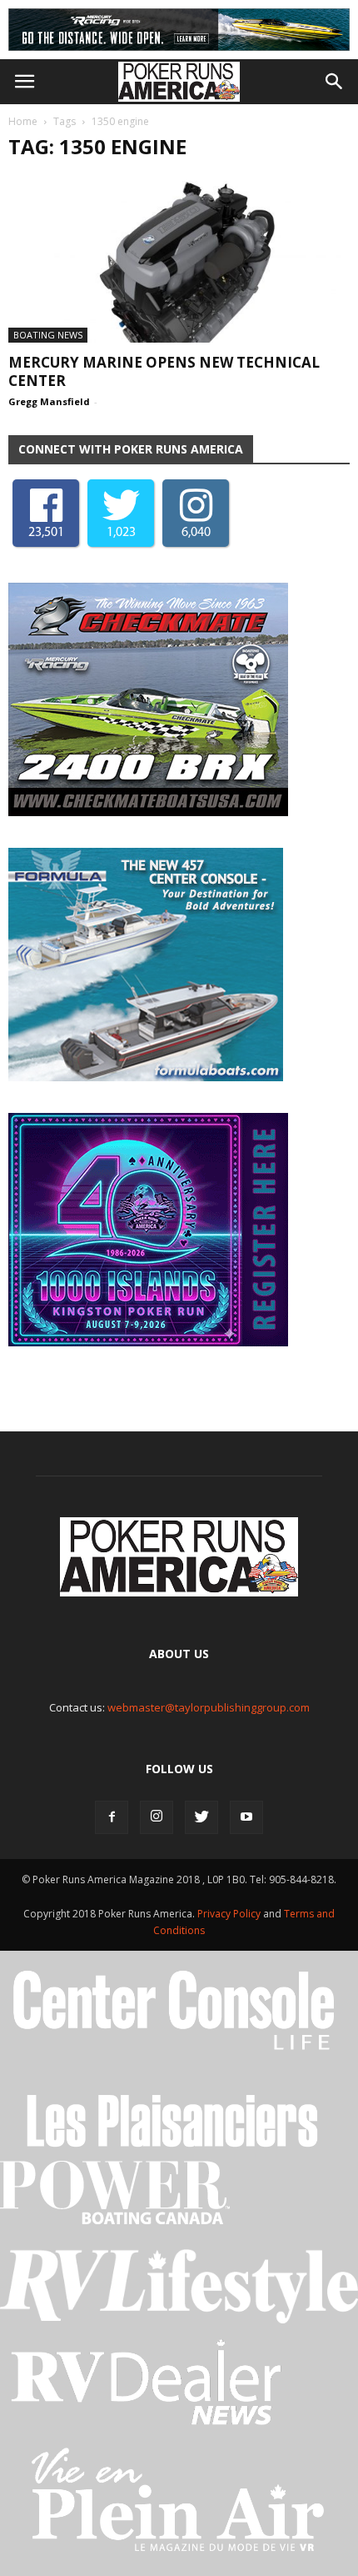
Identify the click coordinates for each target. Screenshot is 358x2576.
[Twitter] (201, 1817)
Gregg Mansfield (49, 401)
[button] (335, 82)
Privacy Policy (230, 1914)
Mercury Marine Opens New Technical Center (164, 371)
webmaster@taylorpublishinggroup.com (209, 1707)
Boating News (48, 335)
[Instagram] (157, 1817)
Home (23, 121)
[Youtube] (246, 1817)
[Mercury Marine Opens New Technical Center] (179, 260)
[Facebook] (112, 1817)
